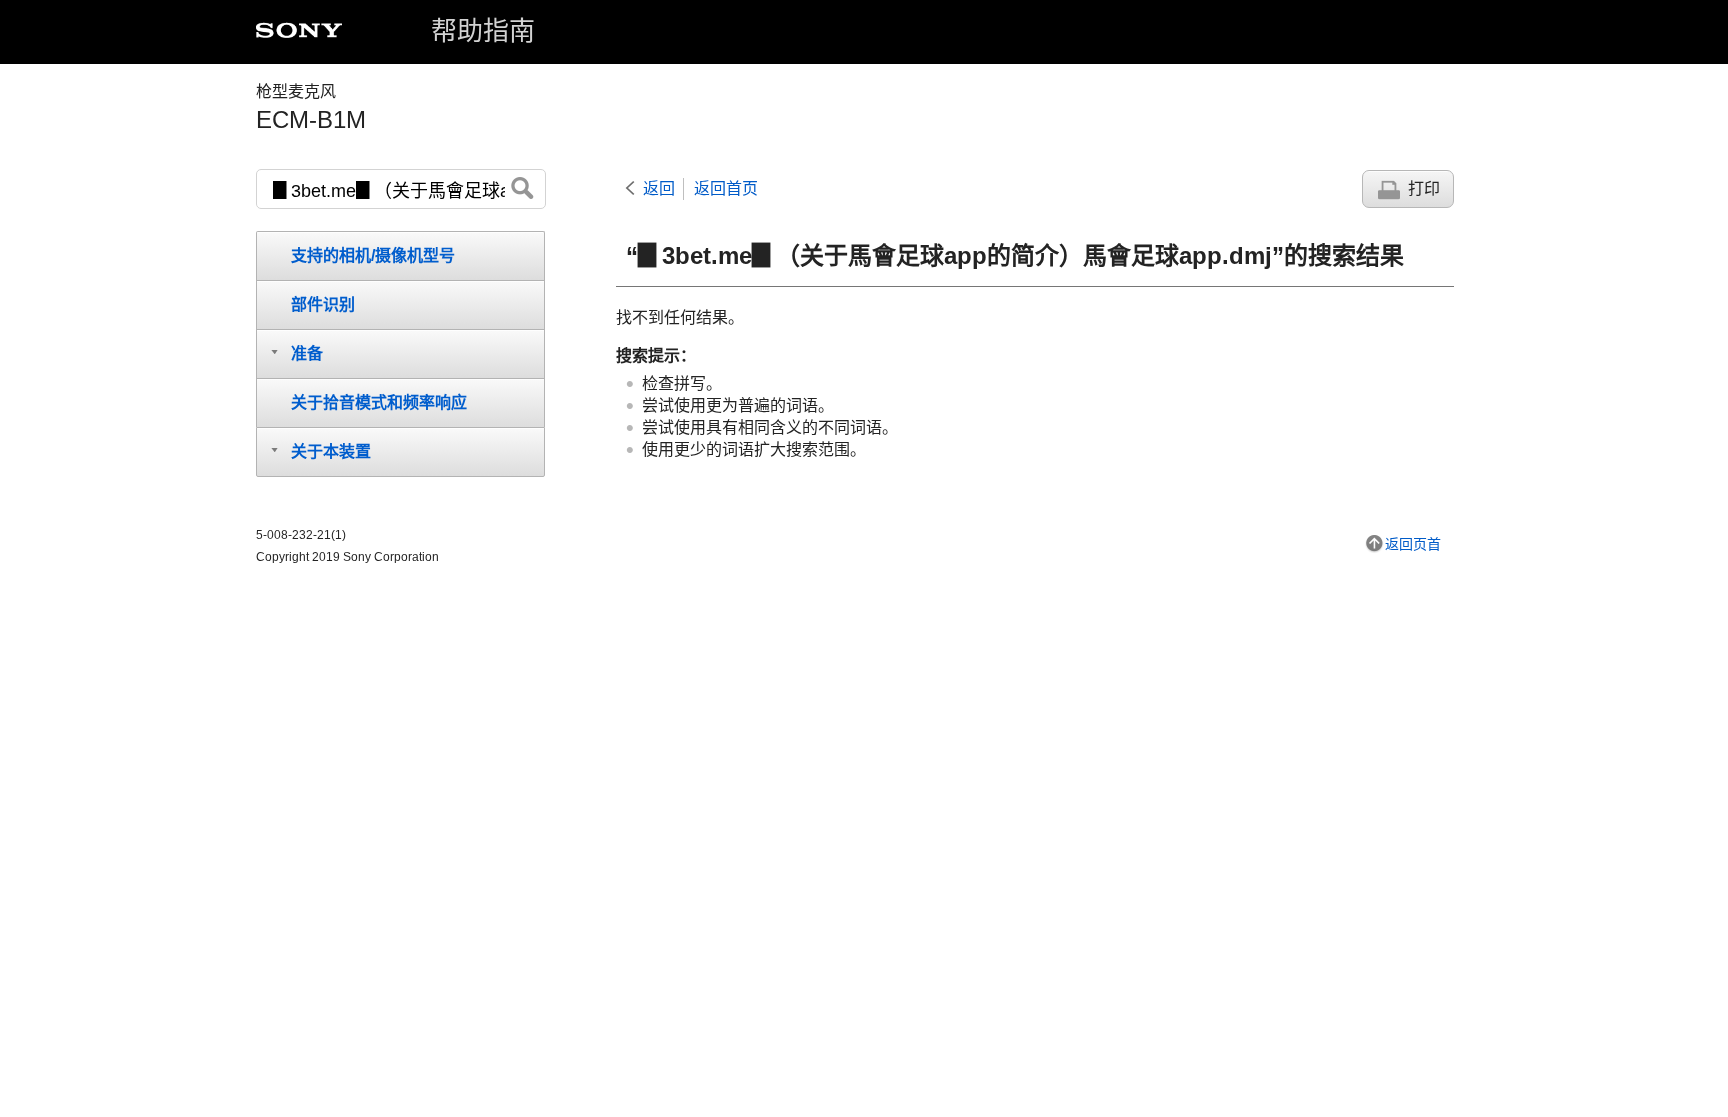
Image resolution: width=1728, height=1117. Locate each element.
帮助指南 (483, 31)
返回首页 (726, 188)
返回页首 (1413, 544)
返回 (659, 188)
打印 (1424, 188)
